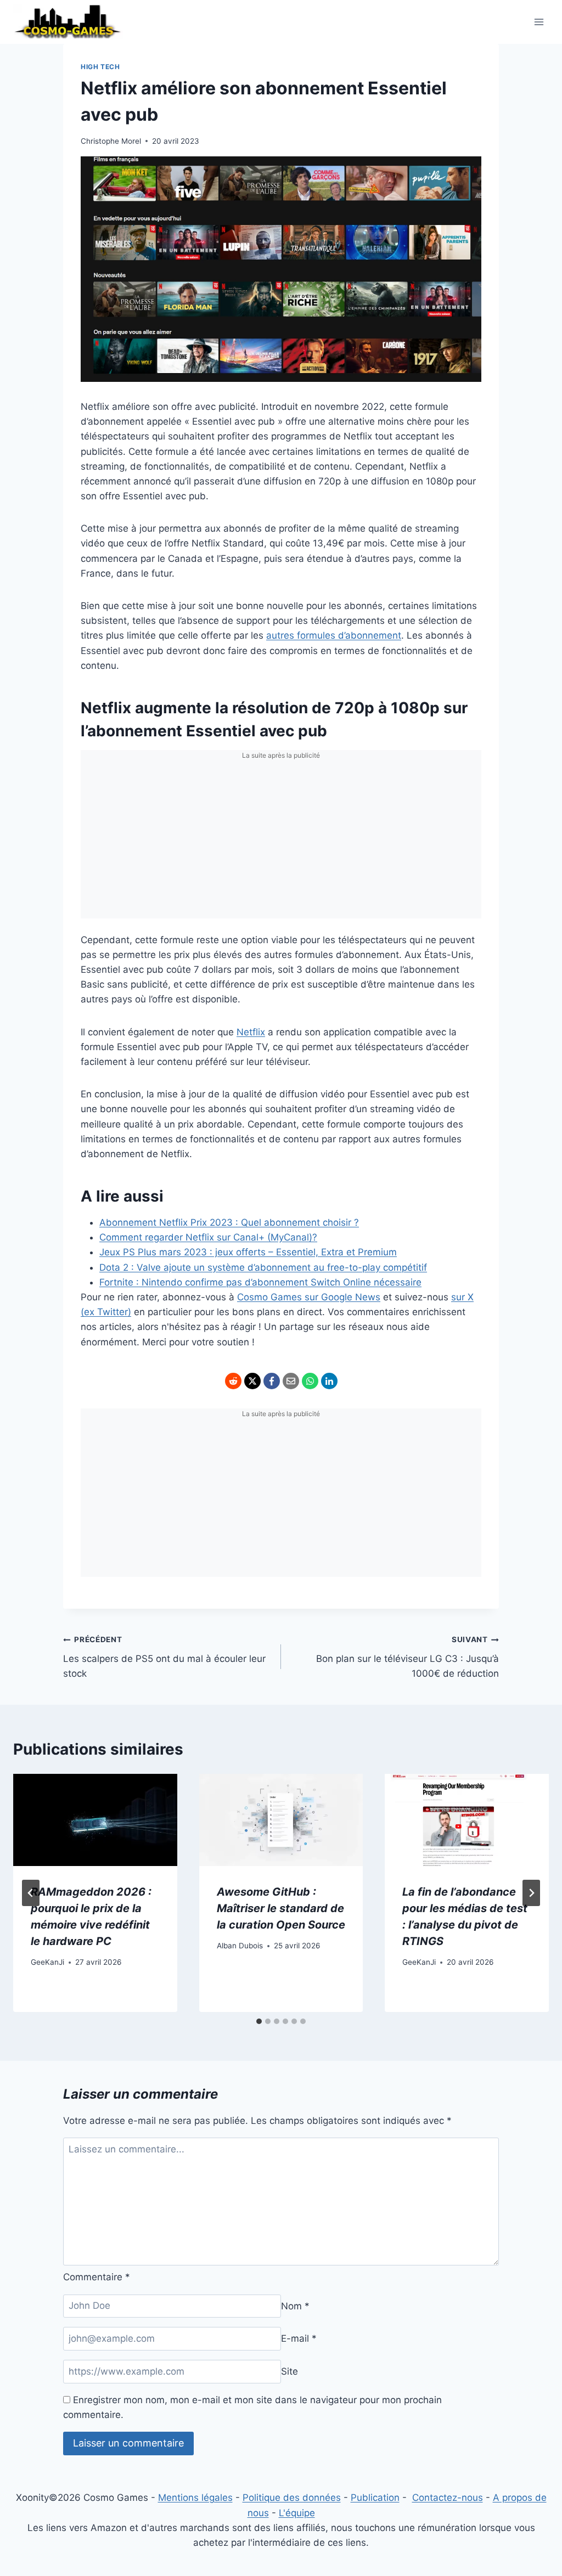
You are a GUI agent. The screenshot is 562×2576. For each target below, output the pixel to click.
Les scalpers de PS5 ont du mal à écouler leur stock (164, 1657)
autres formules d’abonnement (334, 635)
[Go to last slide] (31, 1893)
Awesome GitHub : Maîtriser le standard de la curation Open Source (281, 1908)
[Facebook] (272, 1381)
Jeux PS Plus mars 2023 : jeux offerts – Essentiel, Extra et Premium (248, 1252)
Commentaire (97, 2277)
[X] (252, 1381)
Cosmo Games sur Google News (309, 1297)
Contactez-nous (448, 2498)
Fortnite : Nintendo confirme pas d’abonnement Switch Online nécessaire (260, 1282)
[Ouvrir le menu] (539, 22)
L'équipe (297, 2513)
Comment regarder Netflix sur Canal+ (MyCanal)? (208, 1237)
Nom (295, 2306)
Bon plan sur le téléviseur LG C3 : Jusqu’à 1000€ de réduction (408, 1657)
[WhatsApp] (310, 1381)
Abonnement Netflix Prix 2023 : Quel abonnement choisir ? (229, 1222)
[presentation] (95, 1820)
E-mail (299, 2338)
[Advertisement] (281, 842)
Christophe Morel (111, 141)
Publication (375, 2498)
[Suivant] (531, 1893)
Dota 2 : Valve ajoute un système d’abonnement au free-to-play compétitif (263, 1267)
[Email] (291, 1381)
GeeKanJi (47, 1962)
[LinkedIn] (329, 1381)
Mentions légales (195, 2498)
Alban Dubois (240, 1946)
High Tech (100, 67)
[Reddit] (233, 1381)
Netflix (251, 1032)
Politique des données (292, 2498)
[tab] (259, 2021)
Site (290, 2371)
